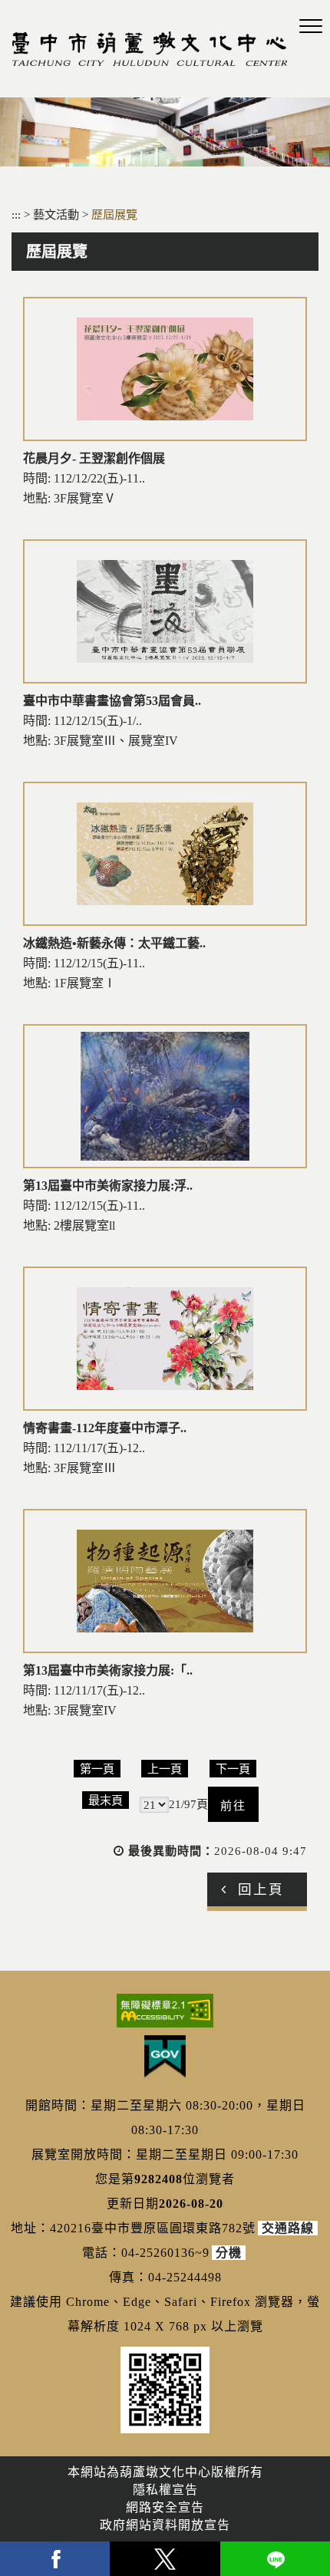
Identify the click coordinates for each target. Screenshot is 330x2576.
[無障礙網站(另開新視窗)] (165, 2011)
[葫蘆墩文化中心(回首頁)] (150, 49)
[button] (311, 27)
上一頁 (165, 1769)
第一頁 (97, 1769)
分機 (229, 2253)
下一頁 (233, 1769)
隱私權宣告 (165, 2490)
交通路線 (288, 2228)
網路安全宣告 (165, 2507)
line (275, 2559)
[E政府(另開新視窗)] (165, 2057)
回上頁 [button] (261, 1889)
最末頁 (106, 1800)
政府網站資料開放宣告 (165, 2525)
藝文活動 (58, 214)
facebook (55, 2559)
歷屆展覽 (114, 214)
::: (16, 214)
